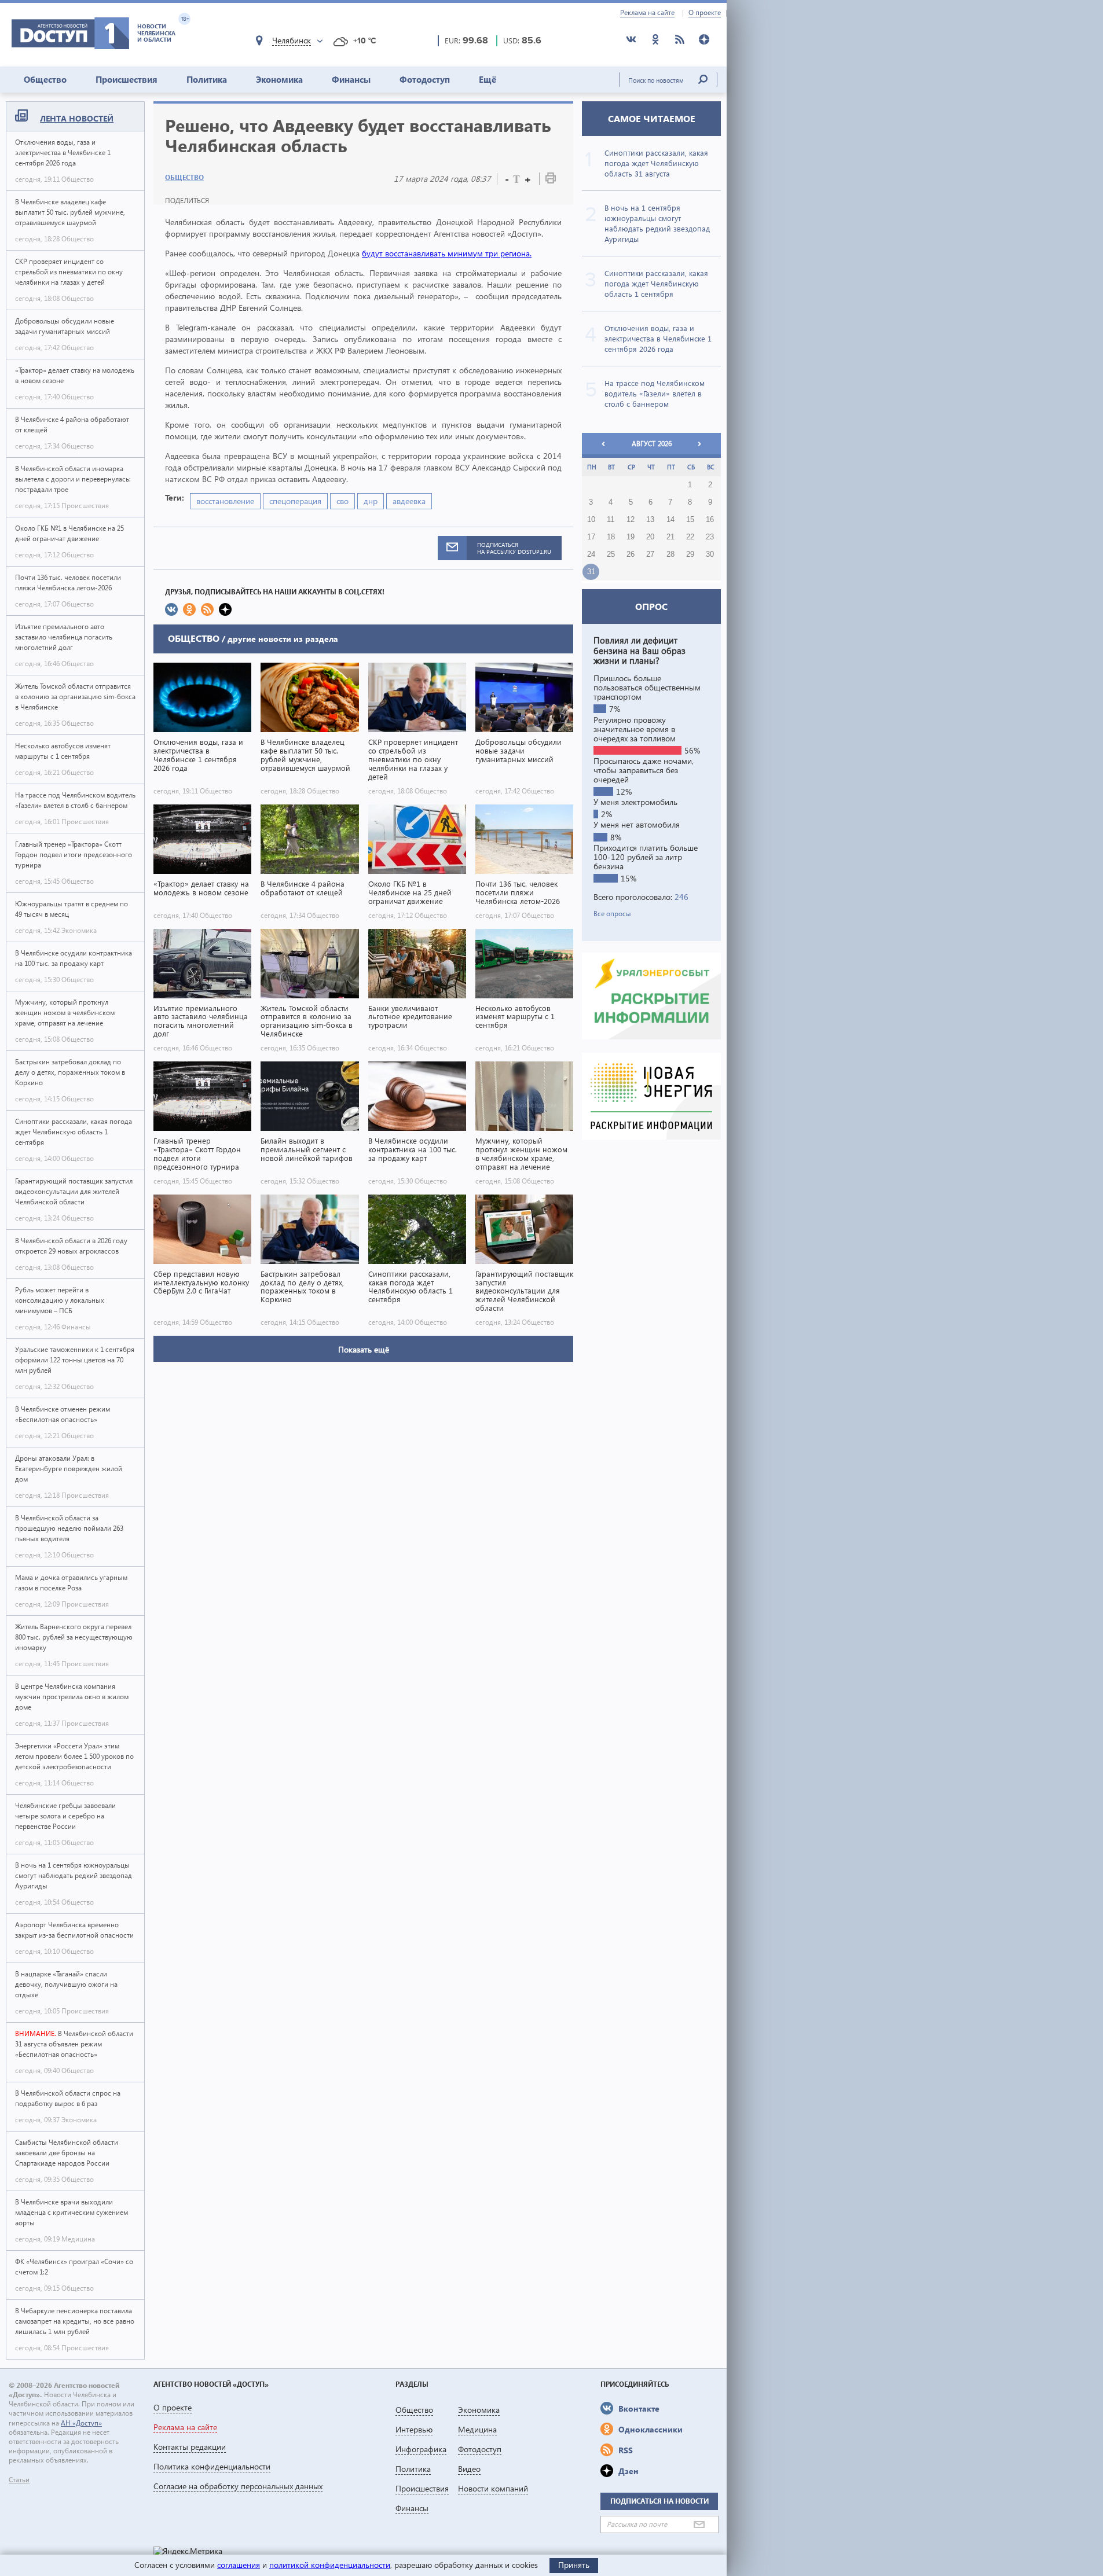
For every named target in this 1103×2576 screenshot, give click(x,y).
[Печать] (551, 180)
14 (670, 520)
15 (690, 520)
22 (690, 537)
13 (650, 520)
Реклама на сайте (647, 13)
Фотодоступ (425, 79)
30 (710, 554)
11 (611, 520)
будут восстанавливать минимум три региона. (447, 253)
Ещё (488, 79)
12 (631, 520)
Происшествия (127, 79)
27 (650, 554)
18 (611, 537)
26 (631, 554)
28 (670, 554)
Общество (45, 79)
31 (591, 572)
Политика (207, 79)
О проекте (705, 13)
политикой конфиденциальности (330, 2565)
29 (690, 554)
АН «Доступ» (81, 2423)
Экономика (279, 79)
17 (591, 537)
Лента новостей (77, 118)
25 (611, 554)
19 (631, 537)
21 (670, 537)
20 (650, 537)
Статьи (19, 2480)
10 (591, 520)
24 (591, 554)
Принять (574, 2565)
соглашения (239, 2565)
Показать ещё (364, 1349)
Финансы (351, 79)
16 (710, 520)
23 (710, 537)
